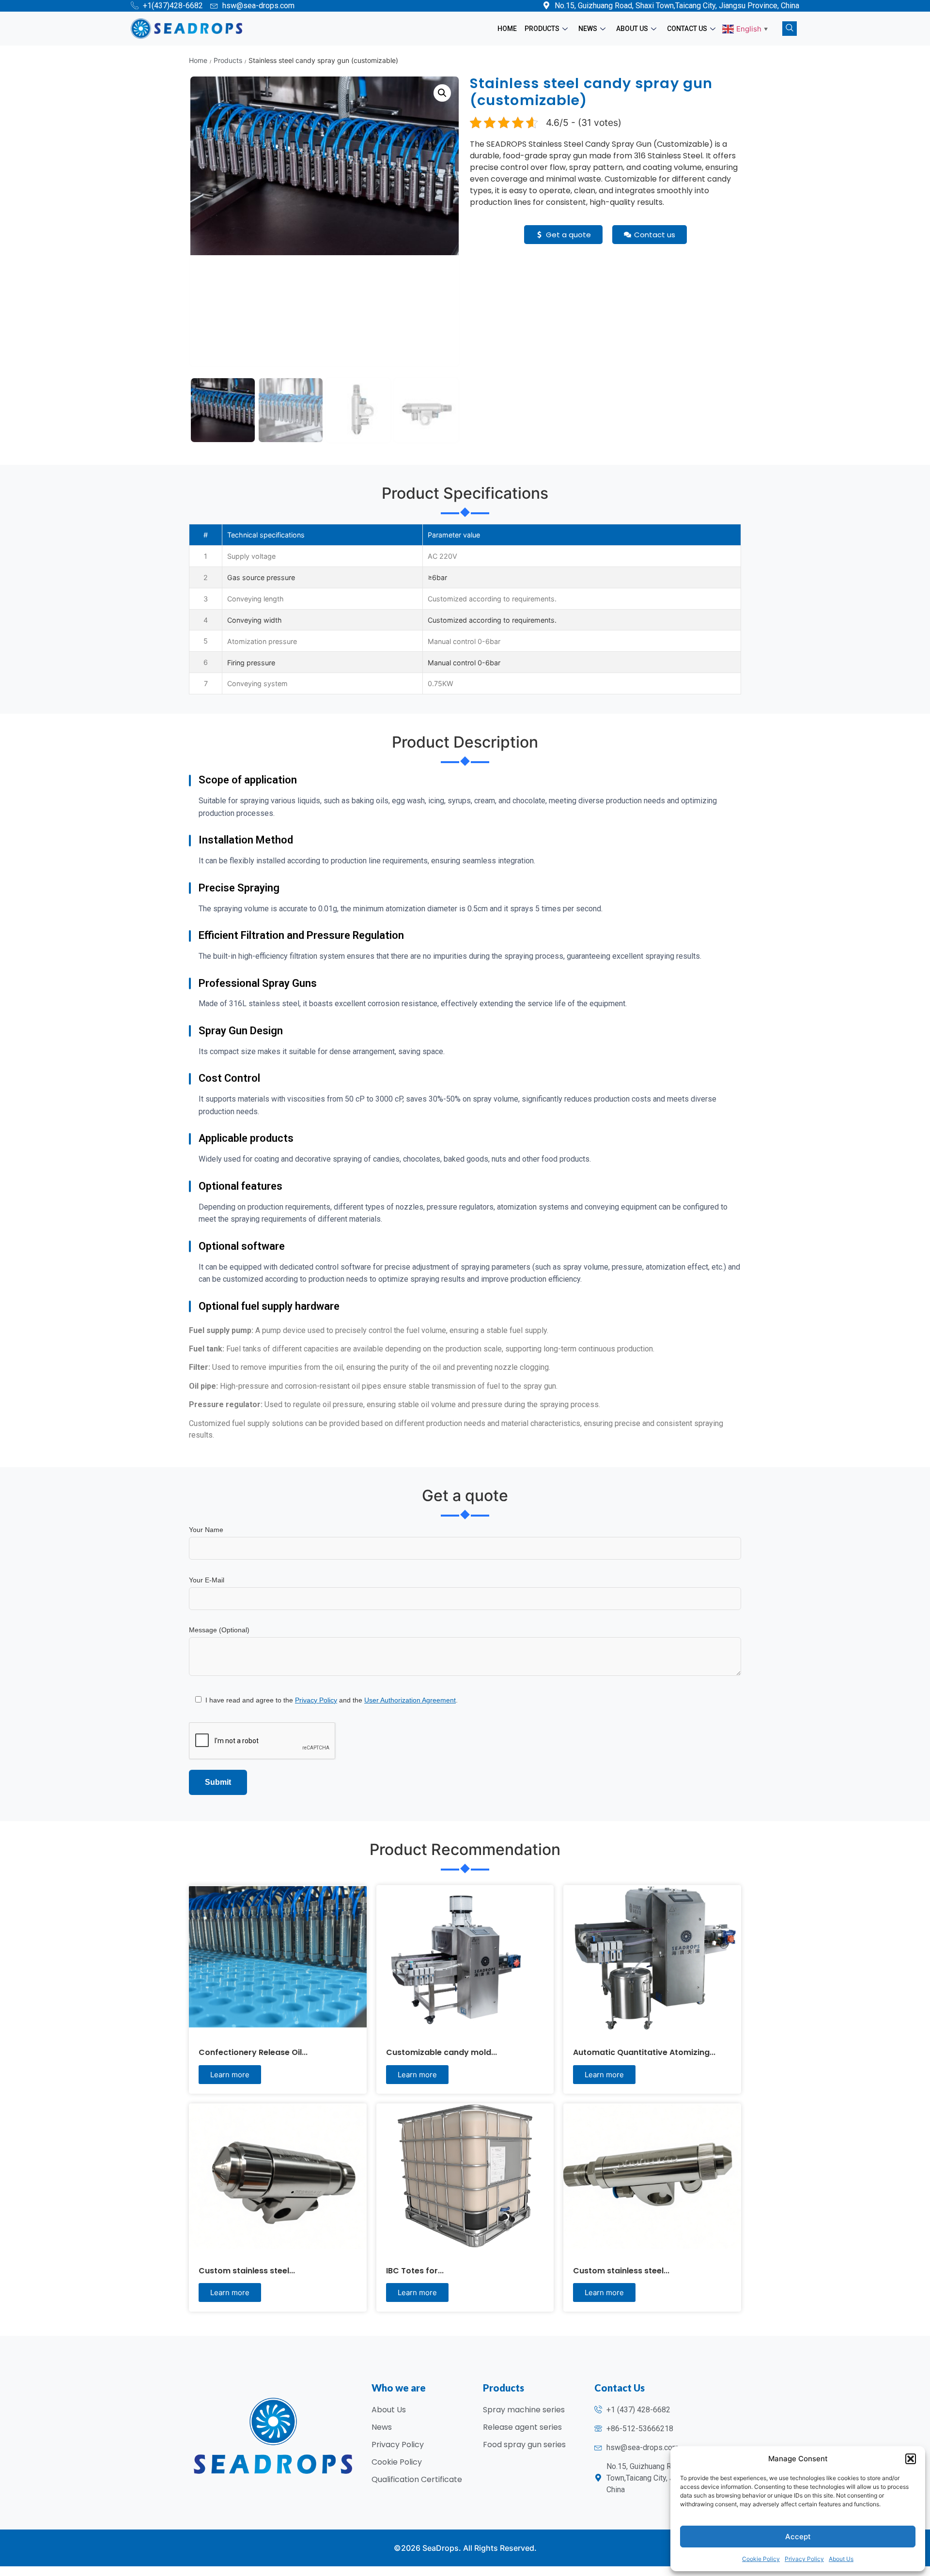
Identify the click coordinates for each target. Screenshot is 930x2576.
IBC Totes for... (415, 2271)
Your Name (206, 1530)
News (588, 29)
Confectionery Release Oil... (253, 2052)
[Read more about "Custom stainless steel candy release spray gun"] (652, 2176)
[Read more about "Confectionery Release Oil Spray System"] (278, 1958)
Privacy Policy (804, 2559)
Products (542, 29)
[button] (911, 2459)
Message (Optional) (219, 1630)
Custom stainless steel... (247, 2271)
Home (507, 29)
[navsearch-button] (790, 29)
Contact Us (687, 29)
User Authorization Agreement (410, 1700)
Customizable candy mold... (442, 2052)
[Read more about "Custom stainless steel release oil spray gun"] (278, 2176)
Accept (798, 2537)
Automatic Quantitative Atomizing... (644, 2052)
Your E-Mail (207, 1580)
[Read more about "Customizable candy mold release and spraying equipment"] (465, 1958)
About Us (841, 2559)
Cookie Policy (761, 2559)
